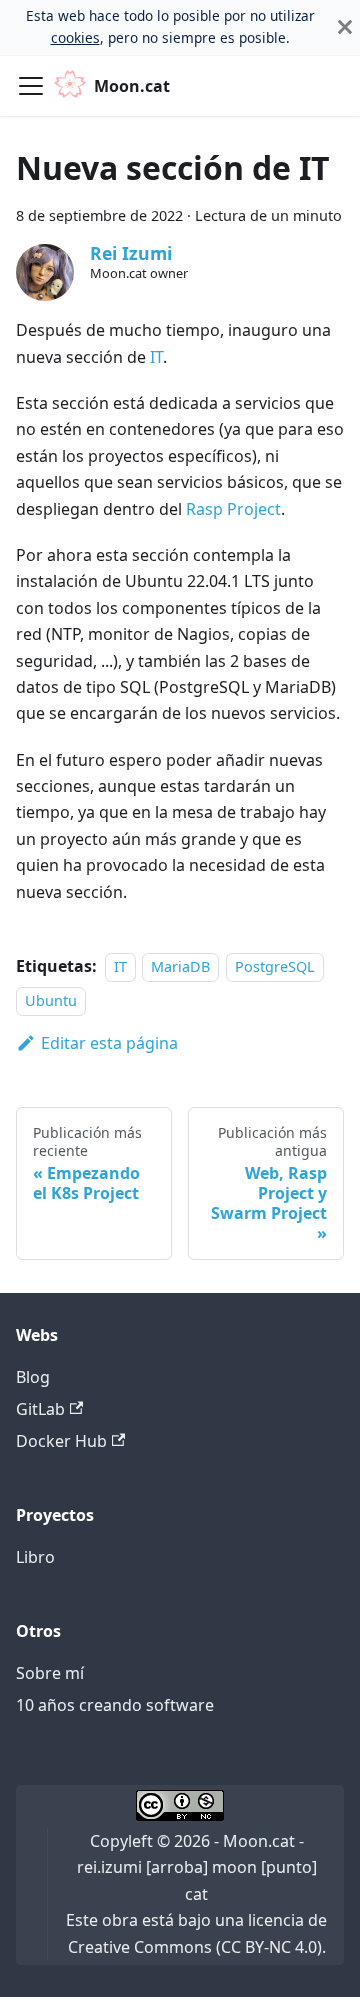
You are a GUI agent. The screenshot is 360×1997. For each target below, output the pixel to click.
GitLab (40, 1409)
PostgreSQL (275, 966)
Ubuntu (51, 1000)
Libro (35, 1557)
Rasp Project (233, 509)
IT (156, 357)
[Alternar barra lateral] (31, 86)
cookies (75, 37)
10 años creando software (115, 1705)
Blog (33, 1377)
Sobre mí (50, 1673)
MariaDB (180, 966)
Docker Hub (61, 1441)
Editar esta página (109, 1043)
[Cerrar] (345, 27)
